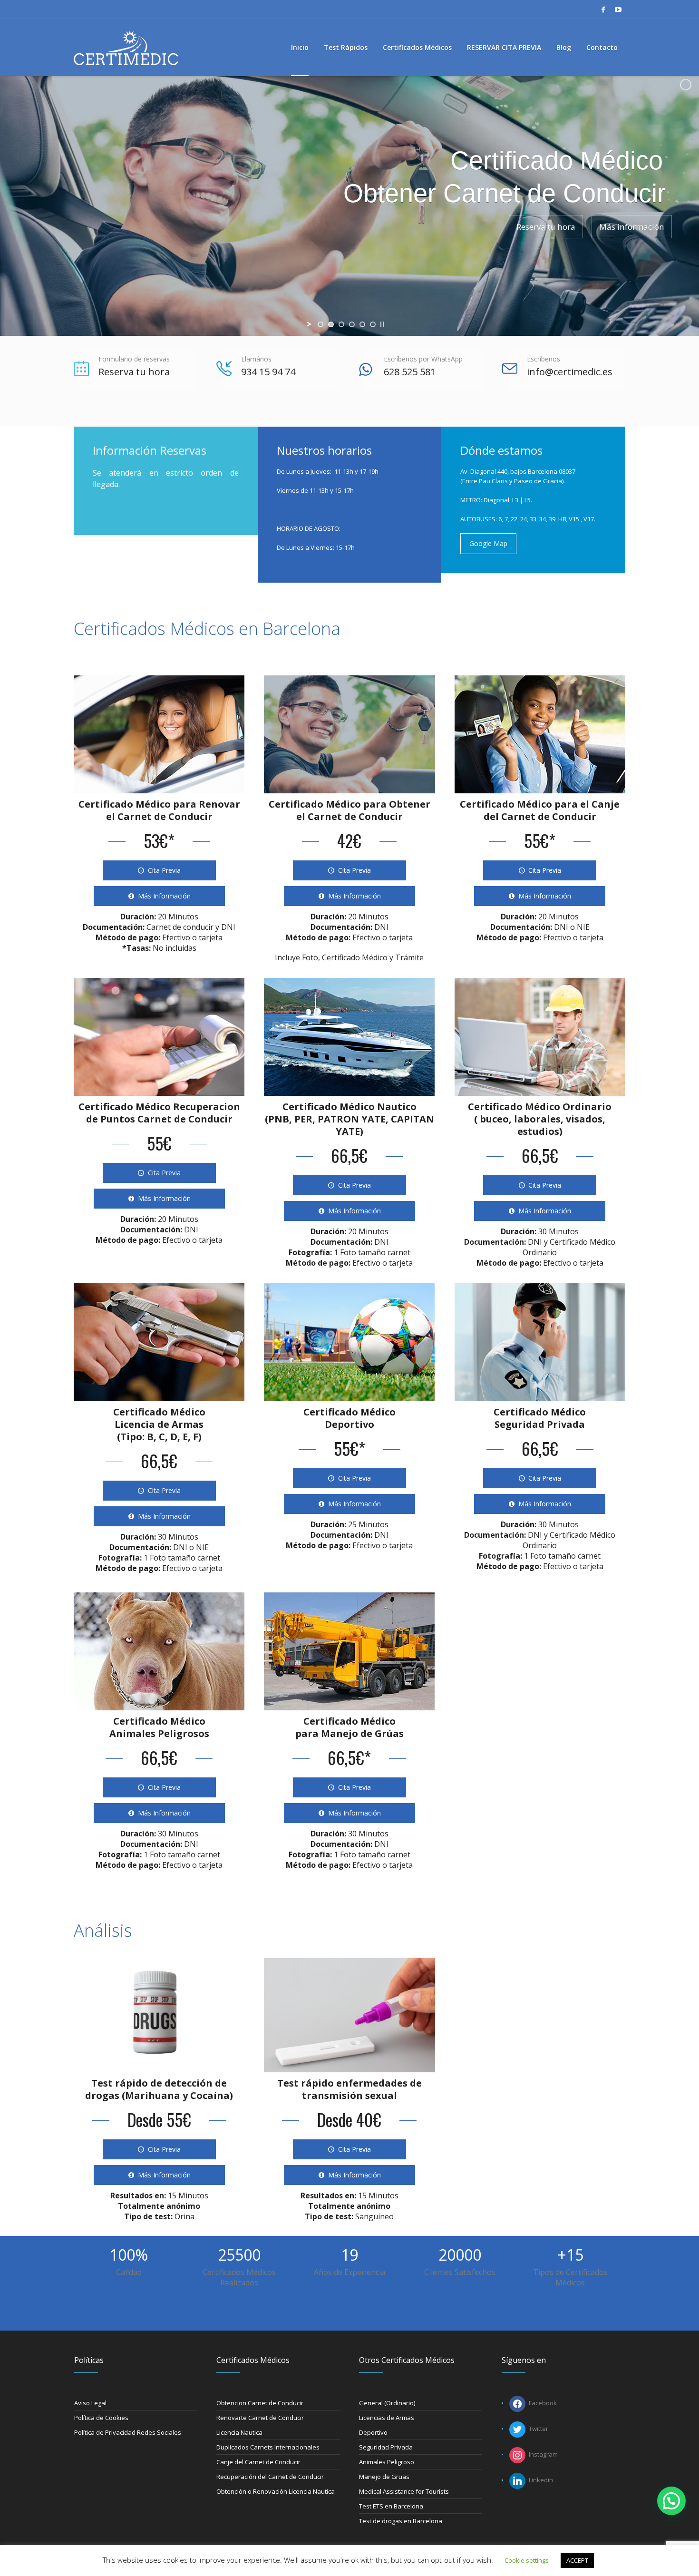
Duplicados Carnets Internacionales (268, 2447)
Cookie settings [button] (527, 2560)
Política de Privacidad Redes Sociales (128, 2432)
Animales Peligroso (387, 2462)
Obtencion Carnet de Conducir (260, 2403)
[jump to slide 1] (320, 324)
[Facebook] (603, 10)
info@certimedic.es (570, 372)
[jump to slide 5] (362, 324)
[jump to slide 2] (331, 324)
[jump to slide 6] (373, 324)
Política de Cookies (101, 2418)
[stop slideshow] (382, 324)
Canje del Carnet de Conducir (258, 2462)
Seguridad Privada (386, 2447)
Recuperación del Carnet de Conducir (270, 2477)
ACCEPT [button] (577, 2560)
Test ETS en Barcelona (391, 2506)
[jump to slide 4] (352, 324)
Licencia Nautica (239, 2432)
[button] (671, 2501)
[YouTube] (618, 10)
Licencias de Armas (387, 2418)
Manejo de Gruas (384, 2477)
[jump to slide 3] (341, 324)
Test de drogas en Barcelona (401, 2521)
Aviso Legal (90, 2403)
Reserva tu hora (134, 372)
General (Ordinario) (387, 2403)
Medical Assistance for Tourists (404, 2491)
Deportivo (373, 2432)
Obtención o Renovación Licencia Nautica (276, 2491)
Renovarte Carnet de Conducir (260, 2418)
